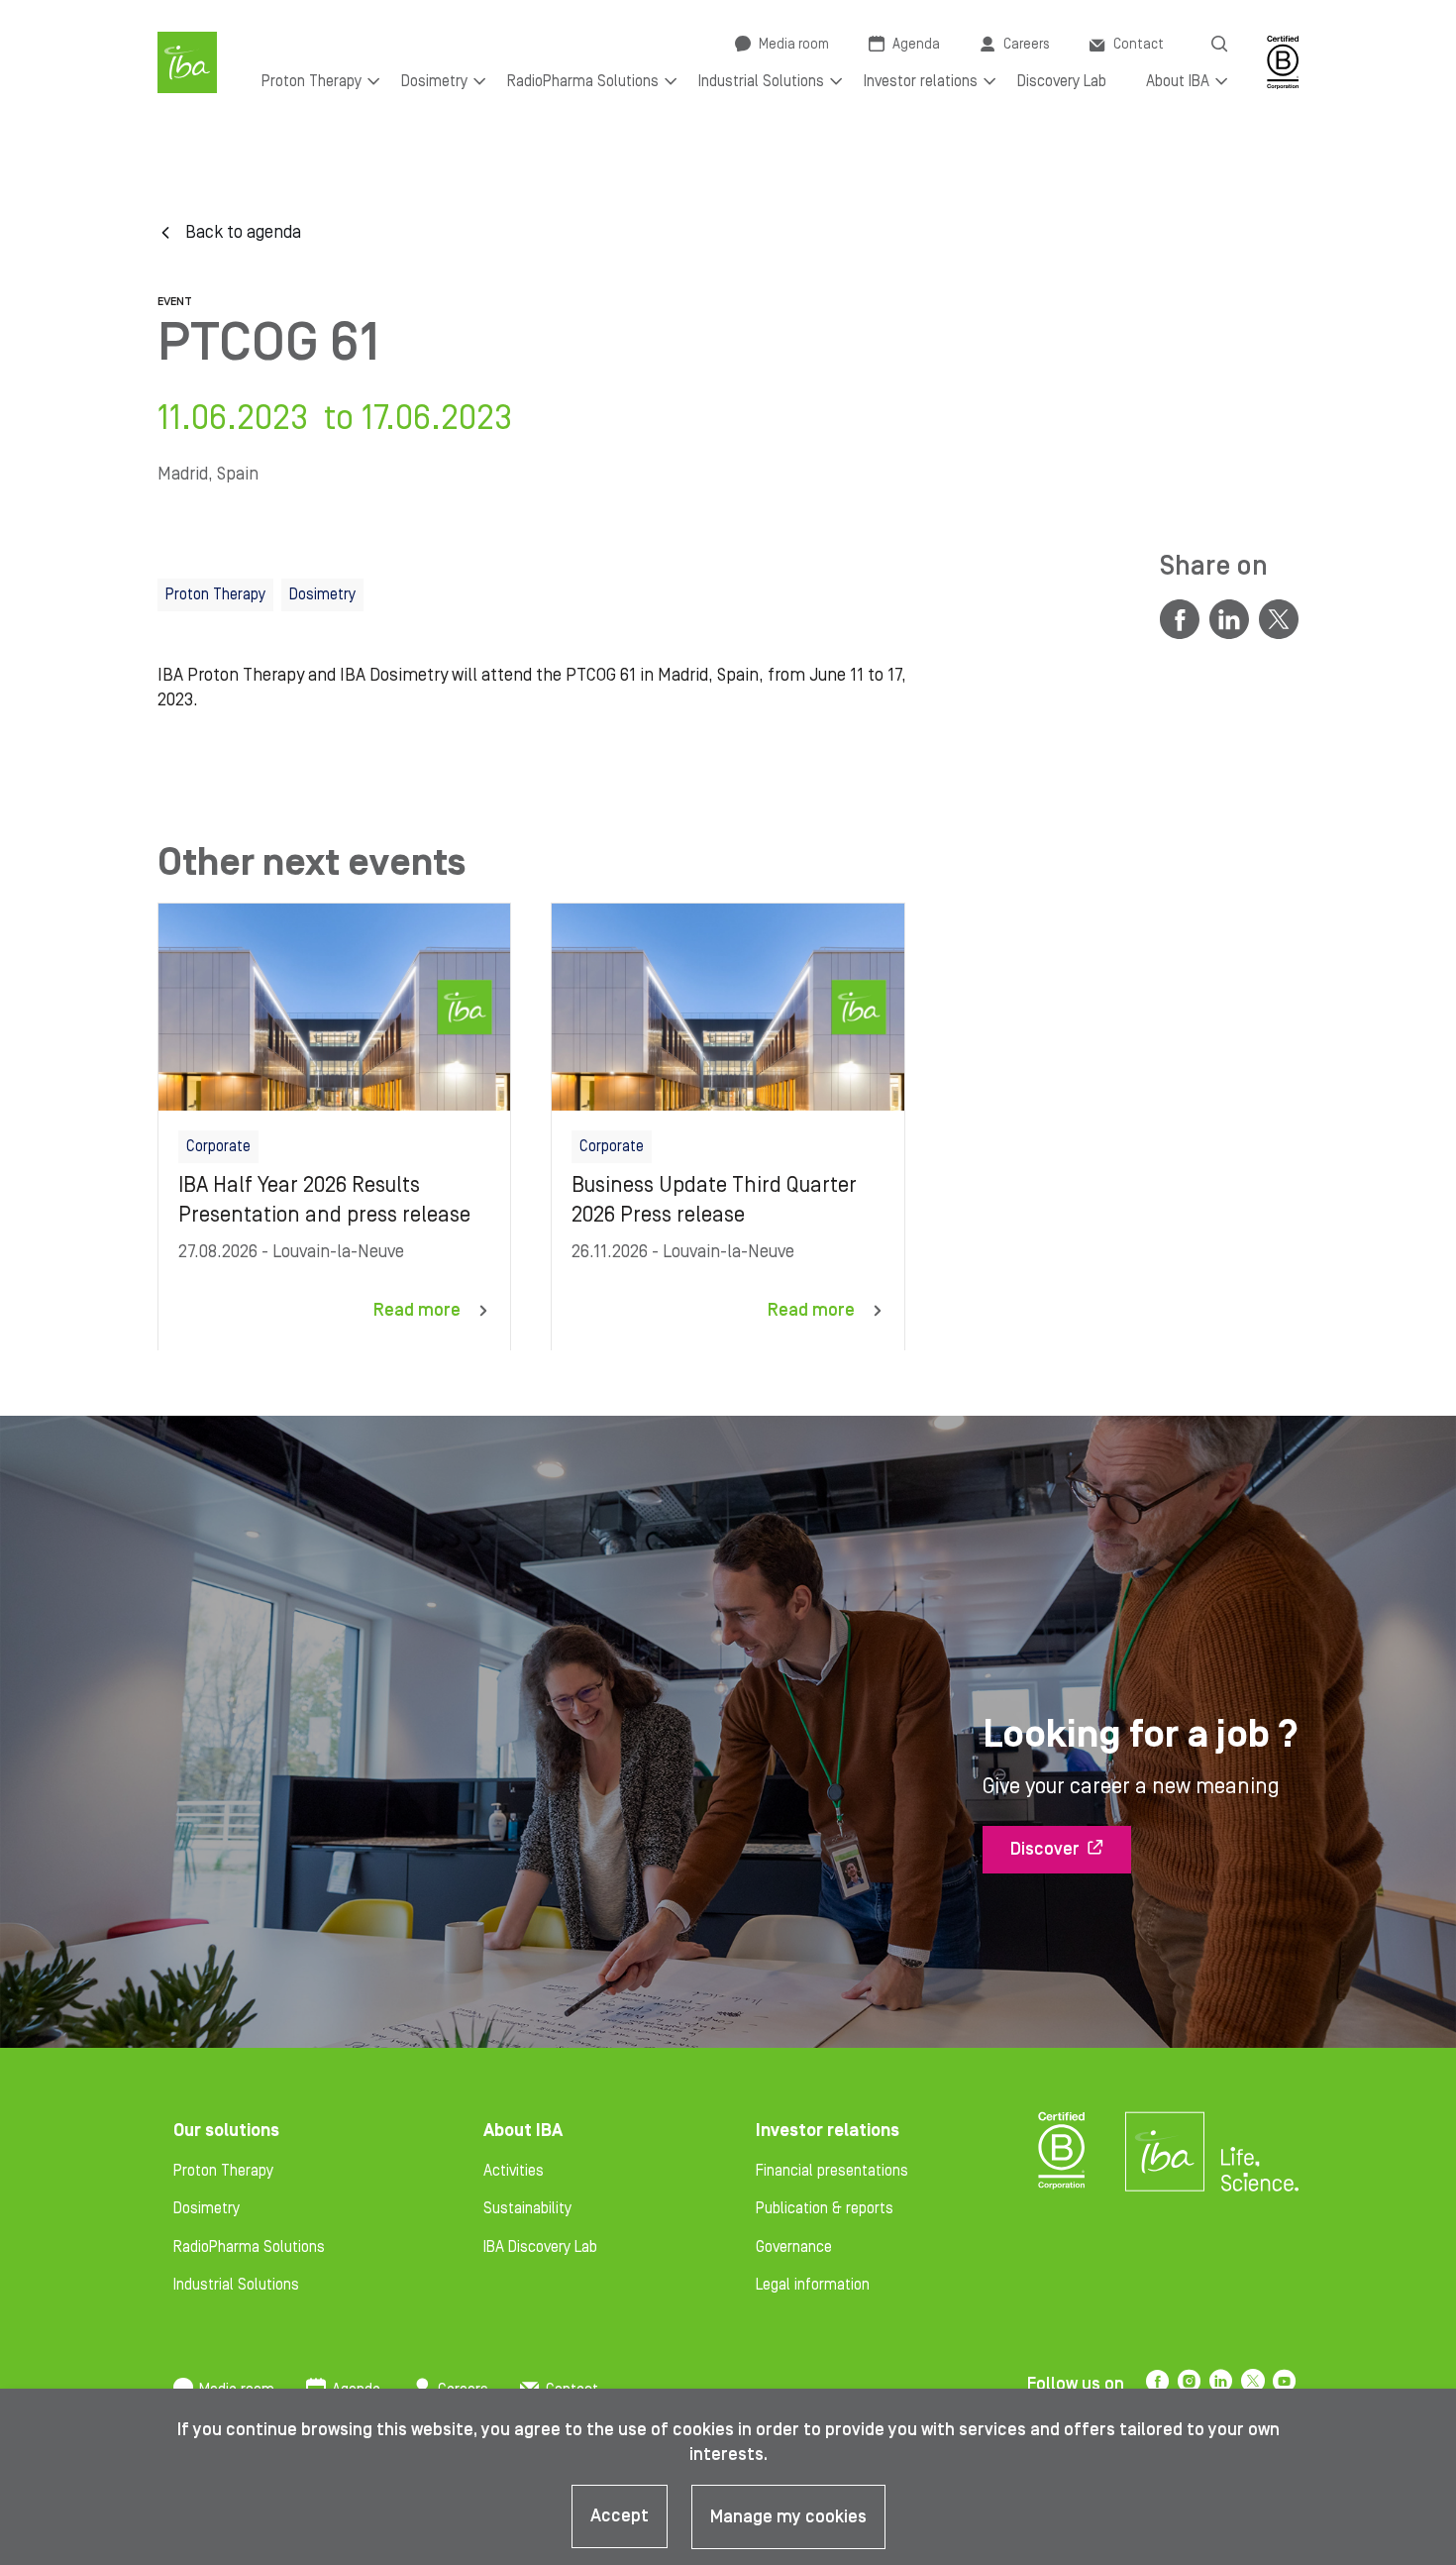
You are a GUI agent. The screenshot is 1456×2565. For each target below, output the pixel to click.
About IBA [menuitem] (1178, 81)
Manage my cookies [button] (788, 2517)
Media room (794, 45)
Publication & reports (825, 2208)
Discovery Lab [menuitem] (1062, 81)
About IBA (523, 2131)
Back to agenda (243, 232)
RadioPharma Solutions (249, 2247)
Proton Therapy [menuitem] (312, 81)
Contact (1139, 45)
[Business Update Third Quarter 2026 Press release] (728, 1126)
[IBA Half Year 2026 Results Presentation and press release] (334, 1126)
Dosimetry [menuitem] (434, 81)
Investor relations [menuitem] (921, 81)
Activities (514, 2171)
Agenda (916, 45)
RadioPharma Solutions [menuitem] (583, 81)
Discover (1045, 1849)
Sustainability (527, 2208)
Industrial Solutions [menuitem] (761, 81)
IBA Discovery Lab (540, 2247)
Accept (620, 2516)
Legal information (813, 2285)
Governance (794, 2247)
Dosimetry (207, 2208)
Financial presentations (832, 2171)
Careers (1027, 45)
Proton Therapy (223, 2171)
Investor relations (828, 2131)
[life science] (1259, 2169)
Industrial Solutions (236, 2285)
